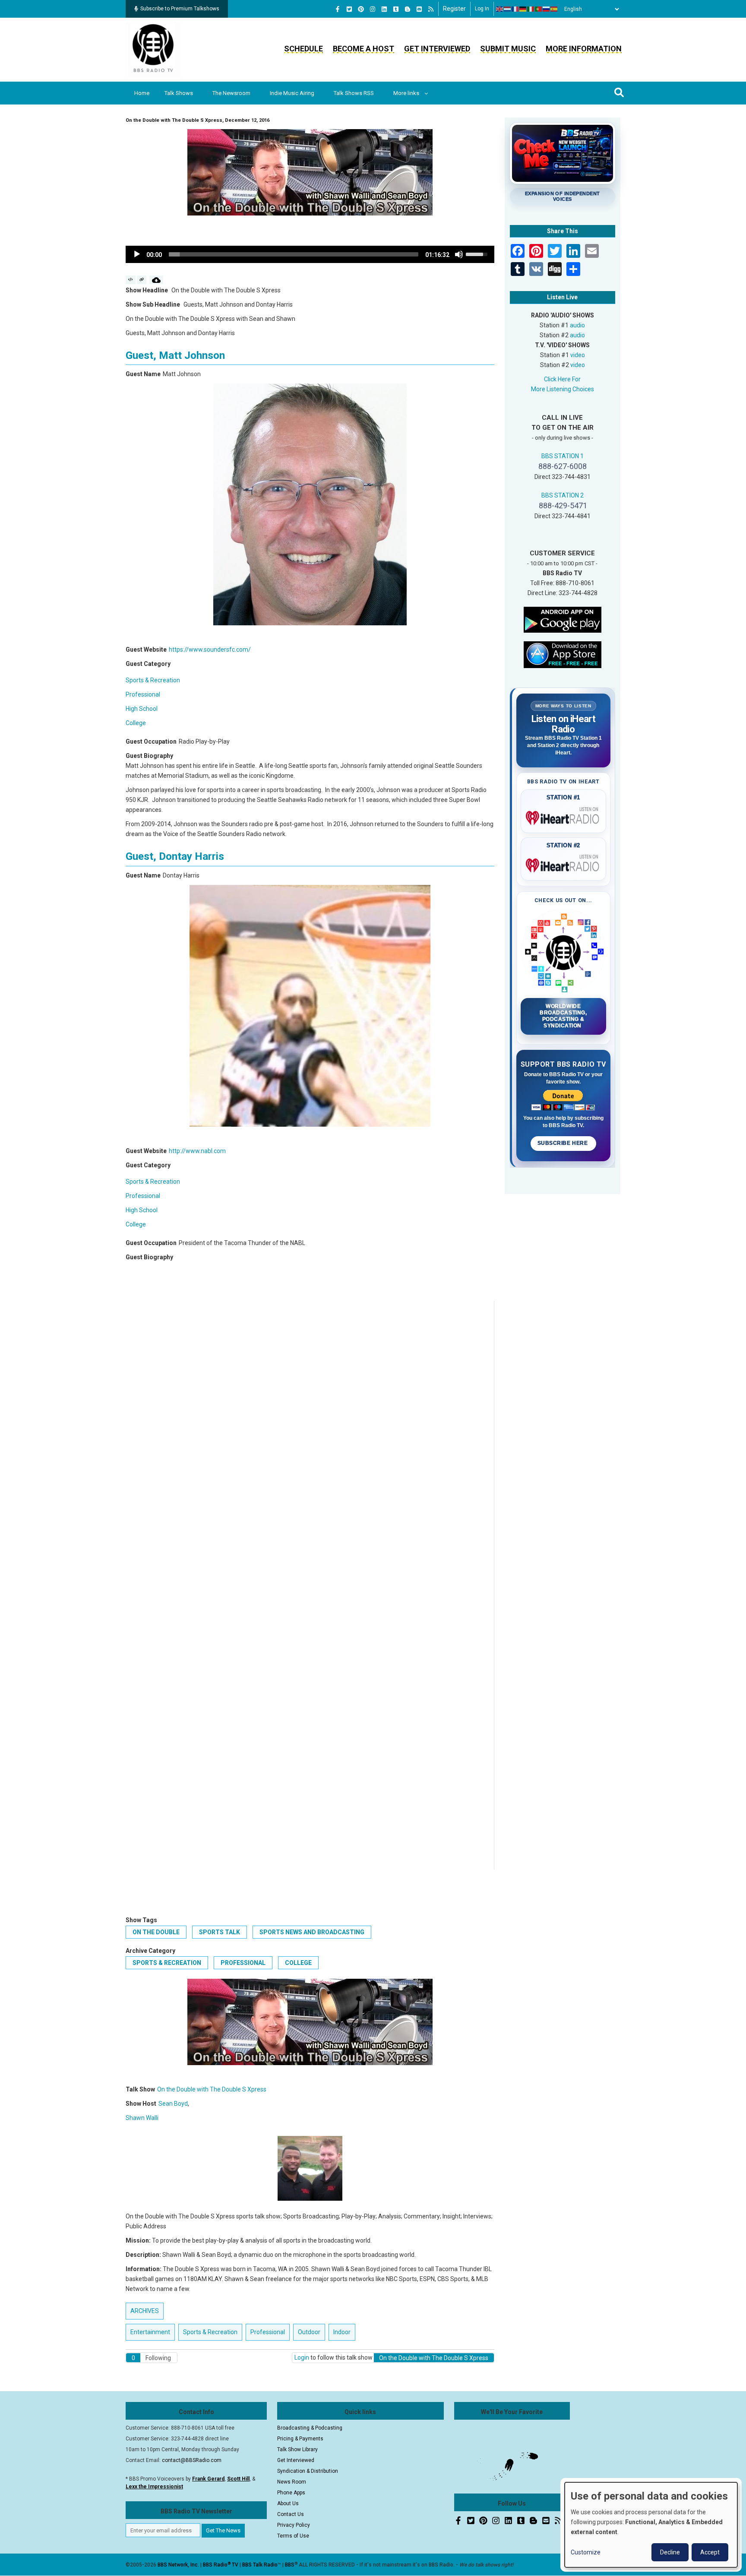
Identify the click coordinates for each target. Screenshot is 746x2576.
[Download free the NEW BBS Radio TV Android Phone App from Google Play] (563, 619)
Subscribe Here (563, 1143)
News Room (292, 2482)
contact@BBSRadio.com (192, 2460)
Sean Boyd (173, 2104)
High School (142, 709)
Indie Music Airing (292, 93)
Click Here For (562, 379)
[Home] (153, 49)
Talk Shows (179, 93)
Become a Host (364, 49)
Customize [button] (586, 2552)
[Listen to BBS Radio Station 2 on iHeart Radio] (564, 864)
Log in (482, 9)
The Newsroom (231, 93)
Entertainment (150, 2332)
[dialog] (651, 2525)
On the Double (156, 1932)
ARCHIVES (145, 2311)
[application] (310, 254)
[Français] (515, 9)
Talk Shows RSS (354, 93)
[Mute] (459, 254)
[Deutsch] (523, 9)
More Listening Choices (563, 389)
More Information (584, 49)
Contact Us (291, 2514)
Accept (710, 2552)
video (578, 355)
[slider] (294, 254)
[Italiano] (531, 9)
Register (454, 9)
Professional (143, 694)
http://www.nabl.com (197, 1151)
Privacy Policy (294, 2525)
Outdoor (309, 2332)
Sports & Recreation (153, 680)
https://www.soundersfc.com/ (210, 650)
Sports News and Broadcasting (312, 1932)
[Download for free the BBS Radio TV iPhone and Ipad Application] (563, 654)
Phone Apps (291, 2493)
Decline (670, 2552)
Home (142, 93)
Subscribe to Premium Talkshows (180, 9)
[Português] (539, 9)
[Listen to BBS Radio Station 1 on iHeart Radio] (564, 816)
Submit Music (508, 49)
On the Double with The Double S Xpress (212, 2089)
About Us (288, 2503)
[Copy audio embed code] (131, 280)
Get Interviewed (437, 49)
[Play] (137, 254)
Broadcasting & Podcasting (310, 2428)
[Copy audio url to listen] (142, 280)
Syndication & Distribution (308, 2471)
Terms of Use (293, 2536)
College (136, 723)
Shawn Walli (142, 2118)
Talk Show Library (297, 2449)
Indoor (342, 2332)
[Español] (554, 9)
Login (302, 2357)
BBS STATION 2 (563, 495)
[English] (500, 9)
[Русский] (547, 9)
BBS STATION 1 (563, 456)
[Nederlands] (508, 9)
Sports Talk (220, 1932)
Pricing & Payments (300, 2439)
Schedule (303, 49)
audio (577, 325)
